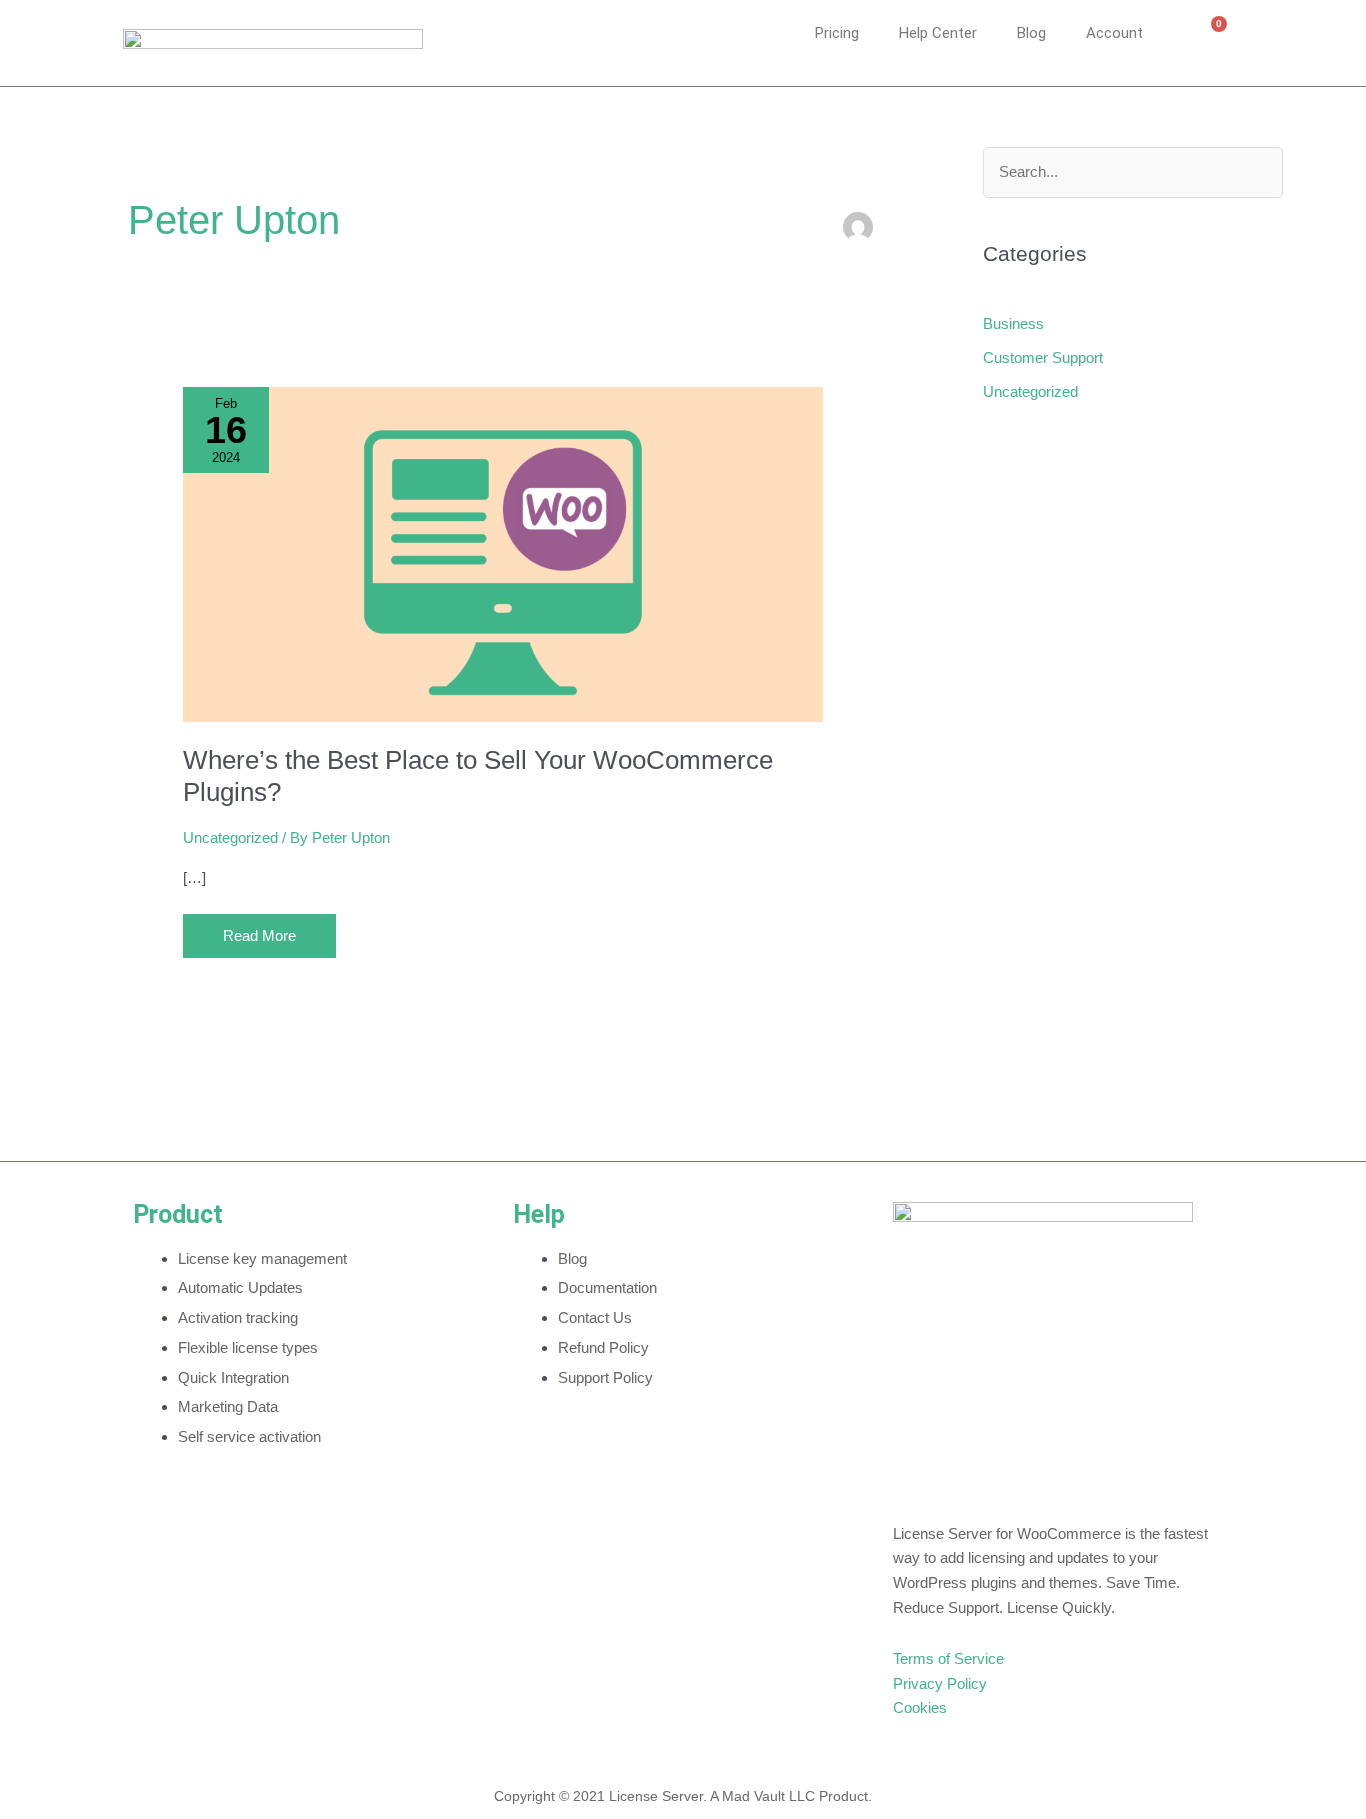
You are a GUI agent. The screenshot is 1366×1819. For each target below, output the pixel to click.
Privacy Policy (940, 1683)
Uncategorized (230, 837)
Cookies (920, 1707)
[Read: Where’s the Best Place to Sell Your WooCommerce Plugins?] (503, 553)
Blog (1031, 33)
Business (1013, 323)
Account (1114, 33)
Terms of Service (948, 1658)
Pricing (837, 33)
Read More (274, 929)
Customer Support (1043, 357)
